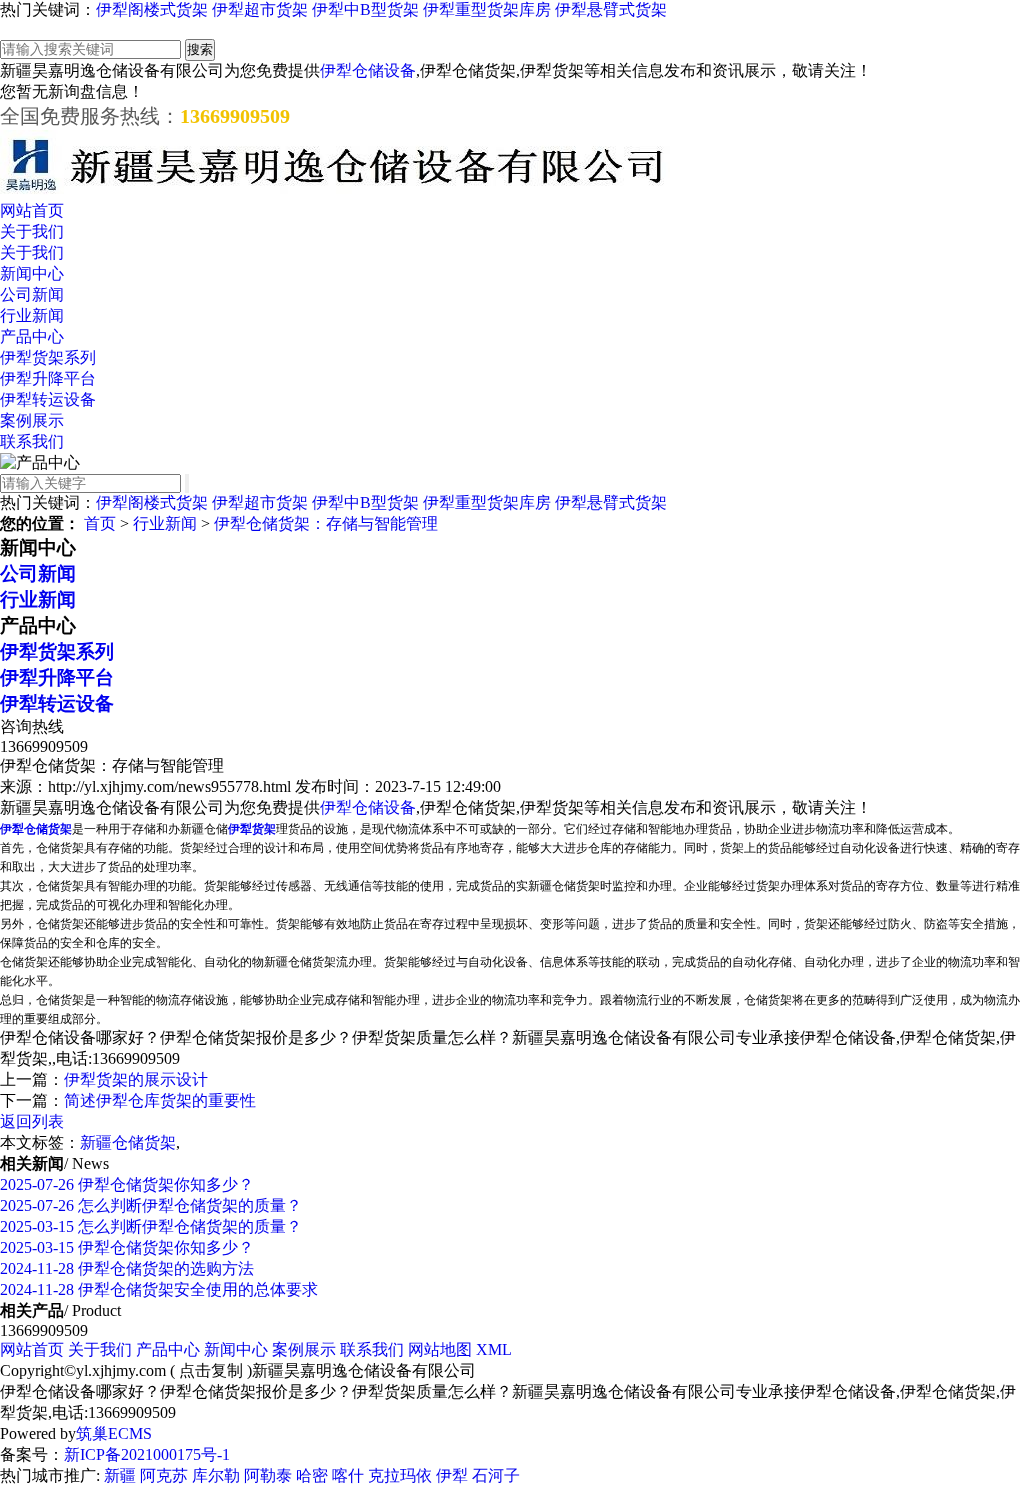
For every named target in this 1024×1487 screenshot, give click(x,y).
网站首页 (32, 210)
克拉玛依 (400, 1475)
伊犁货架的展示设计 (136, 1079)
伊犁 (452, 1475)
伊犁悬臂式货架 (611, 9)
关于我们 (32, 231)
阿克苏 (164, 1475)
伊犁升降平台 (48, 378)
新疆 (120, 1475)
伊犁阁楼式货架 (152, 9)
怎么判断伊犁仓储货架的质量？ (151, 1205)
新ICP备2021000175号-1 (147, 1454)
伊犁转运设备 (48, 399)
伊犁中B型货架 (365, 9)
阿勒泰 (268, 1475)
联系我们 (32, 441)
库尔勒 (216, 1475)
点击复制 (211, 1370)
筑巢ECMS (114, 1433)
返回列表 (32, 1121)
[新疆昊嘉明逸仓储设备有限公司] (335, 191)
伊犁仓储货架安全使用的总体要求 (159, 1289)
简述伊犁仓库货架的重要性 (160, 1100)
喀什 (348, 1475)
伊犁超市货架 (260, 9)
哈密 (312, 1475)
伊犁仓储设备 (368, 70)
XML (494, 1349)
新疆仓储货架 (128, 1142)
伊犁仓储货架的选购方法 (127, 1268)
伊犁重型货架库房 (487, 9)
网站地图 (440, 1349)
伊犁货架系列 (48, 357)
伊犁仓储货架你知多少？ (127, 1184)
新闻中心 (32, 273)
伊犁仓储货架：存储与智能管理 (326, 523)
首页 (100, 523)
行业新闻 (32, 315)
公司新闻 (32, 294)
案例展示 (32, 420)
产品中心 (32, 336)
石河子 (496, 1475)
